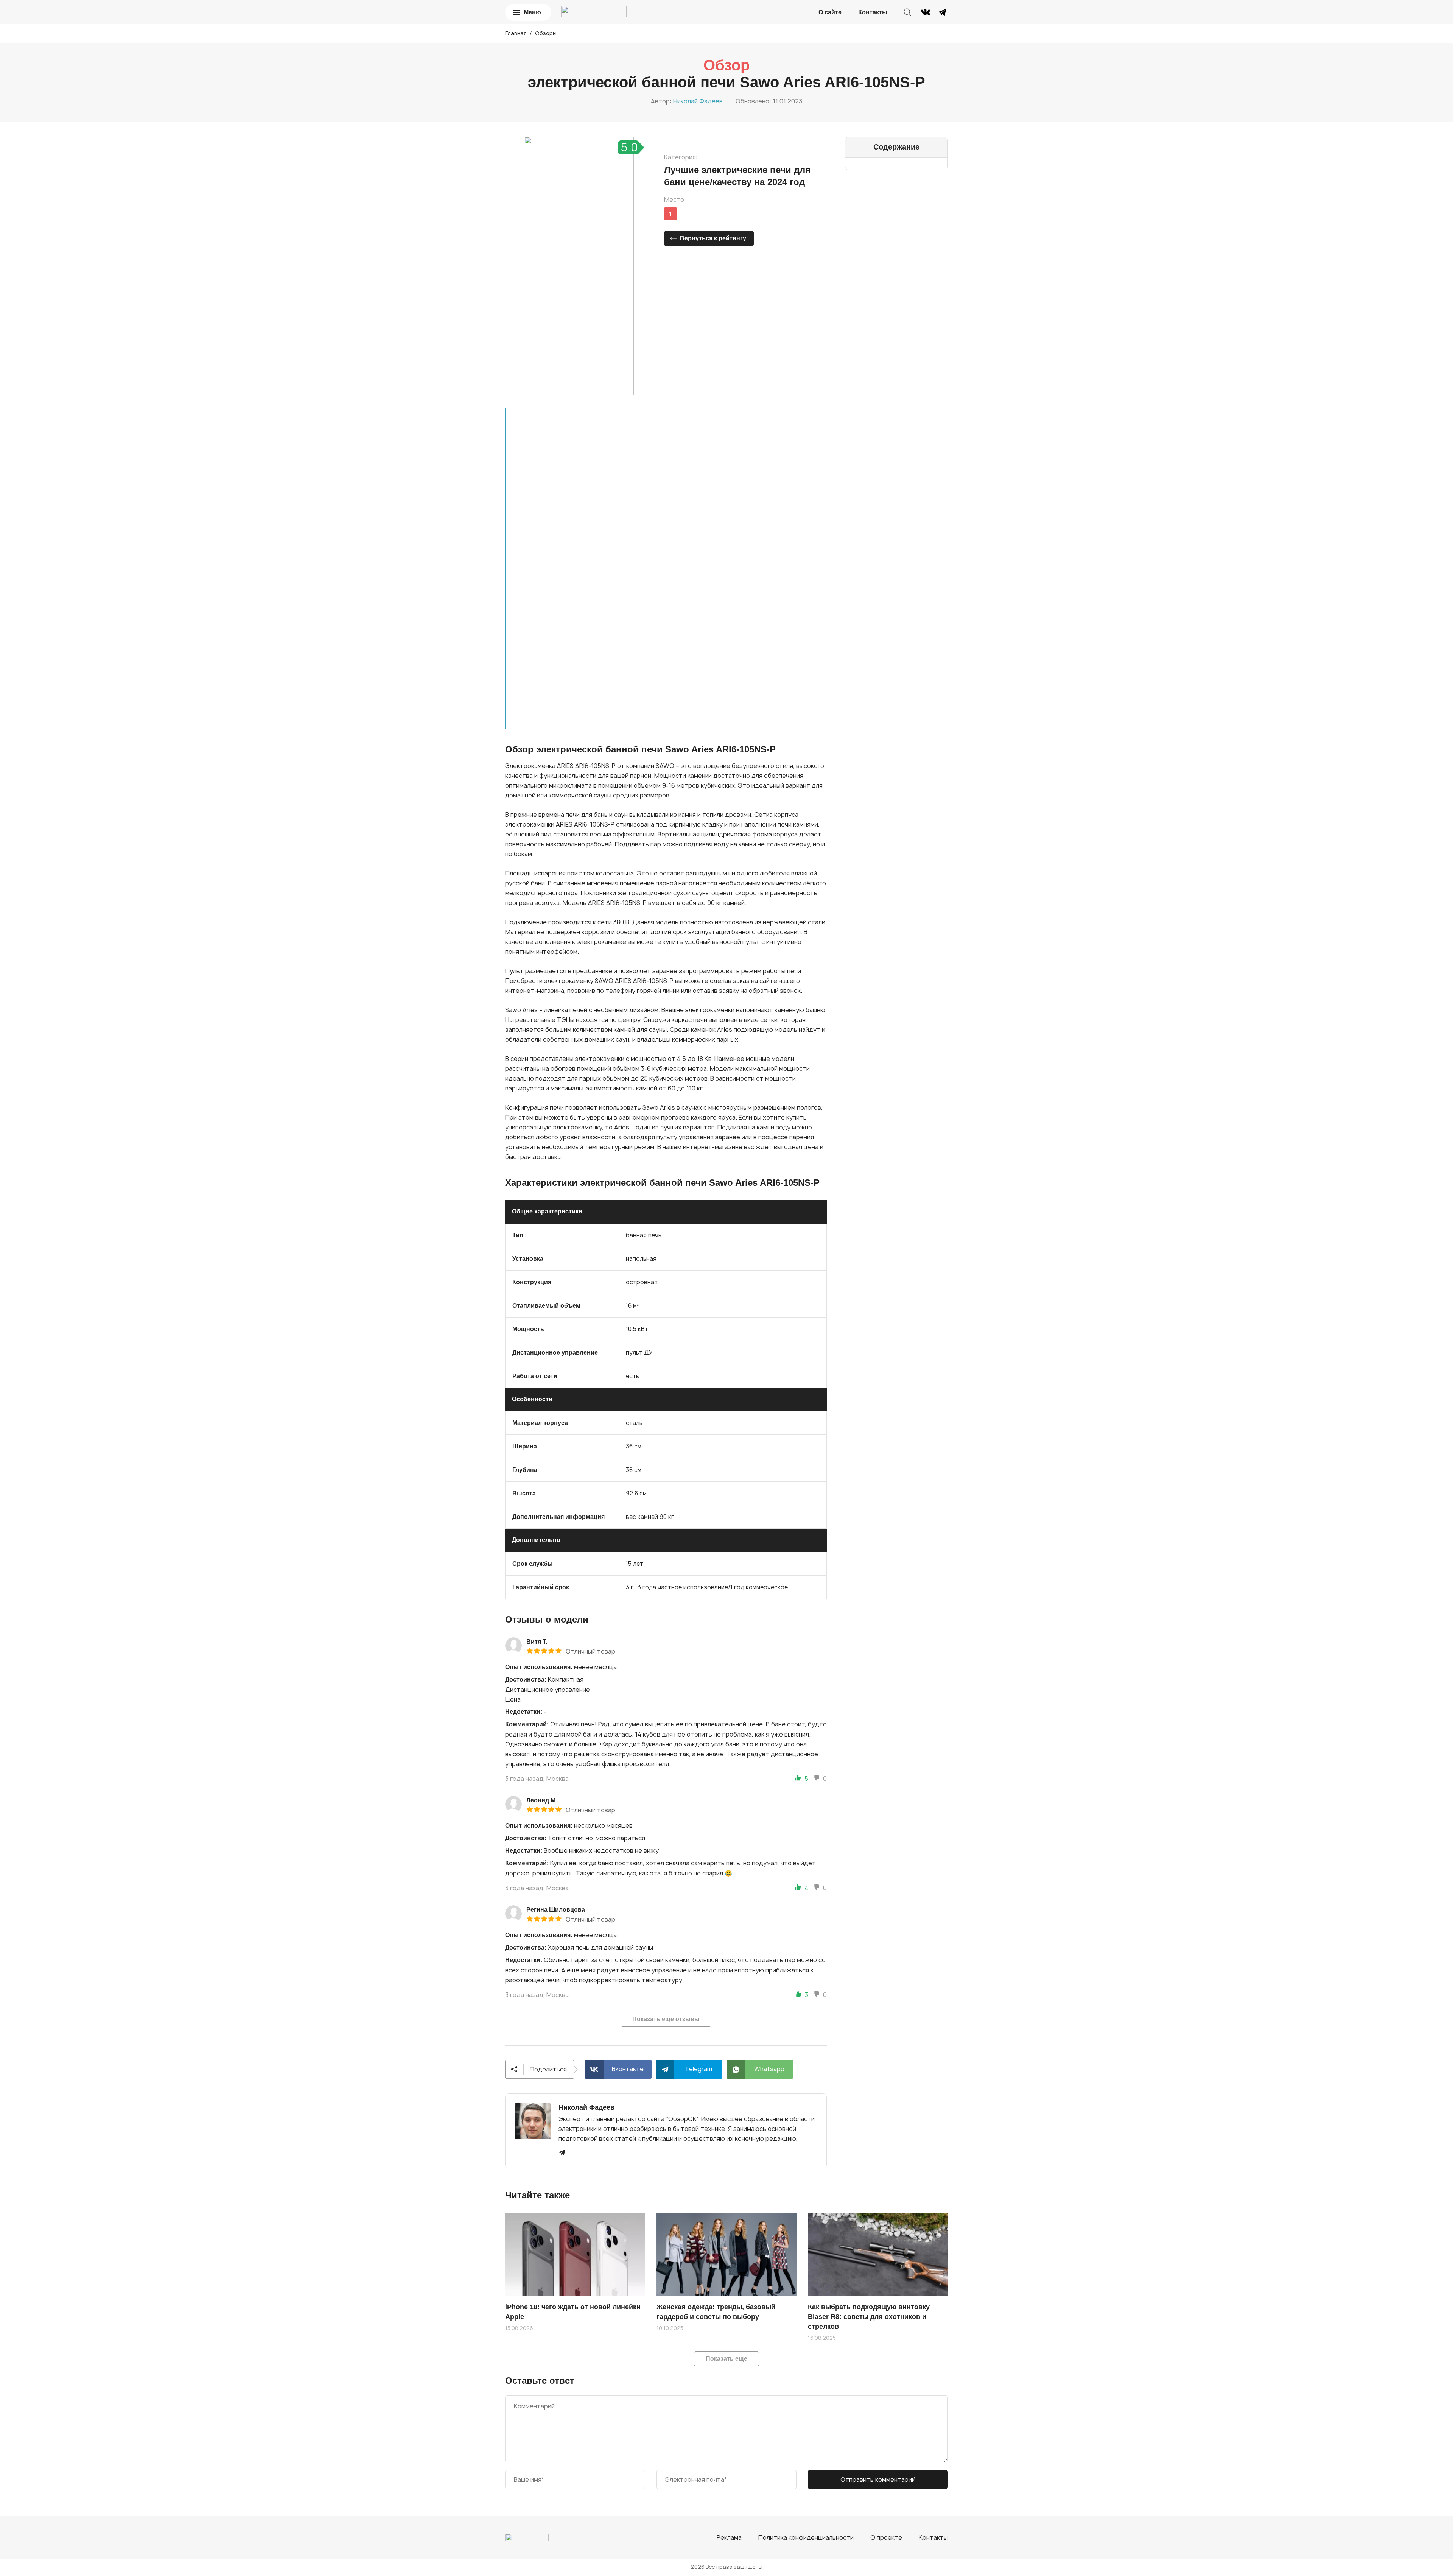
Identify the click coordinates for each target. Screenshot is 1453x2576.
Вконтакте (628, 2069)
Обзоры (546, 33)
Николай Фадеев (698, 101)
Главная (516, 33)
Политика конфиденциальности (806, 2537)
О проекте (886, 2537)
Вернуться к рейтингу (713, 238)
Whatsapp (769, 2069)
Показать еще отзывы (666, 2019)
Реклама (729, 2537)
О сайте (830, 12)
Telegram (698, 2069)
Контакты (873, 12)
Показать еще (726, 2359)
